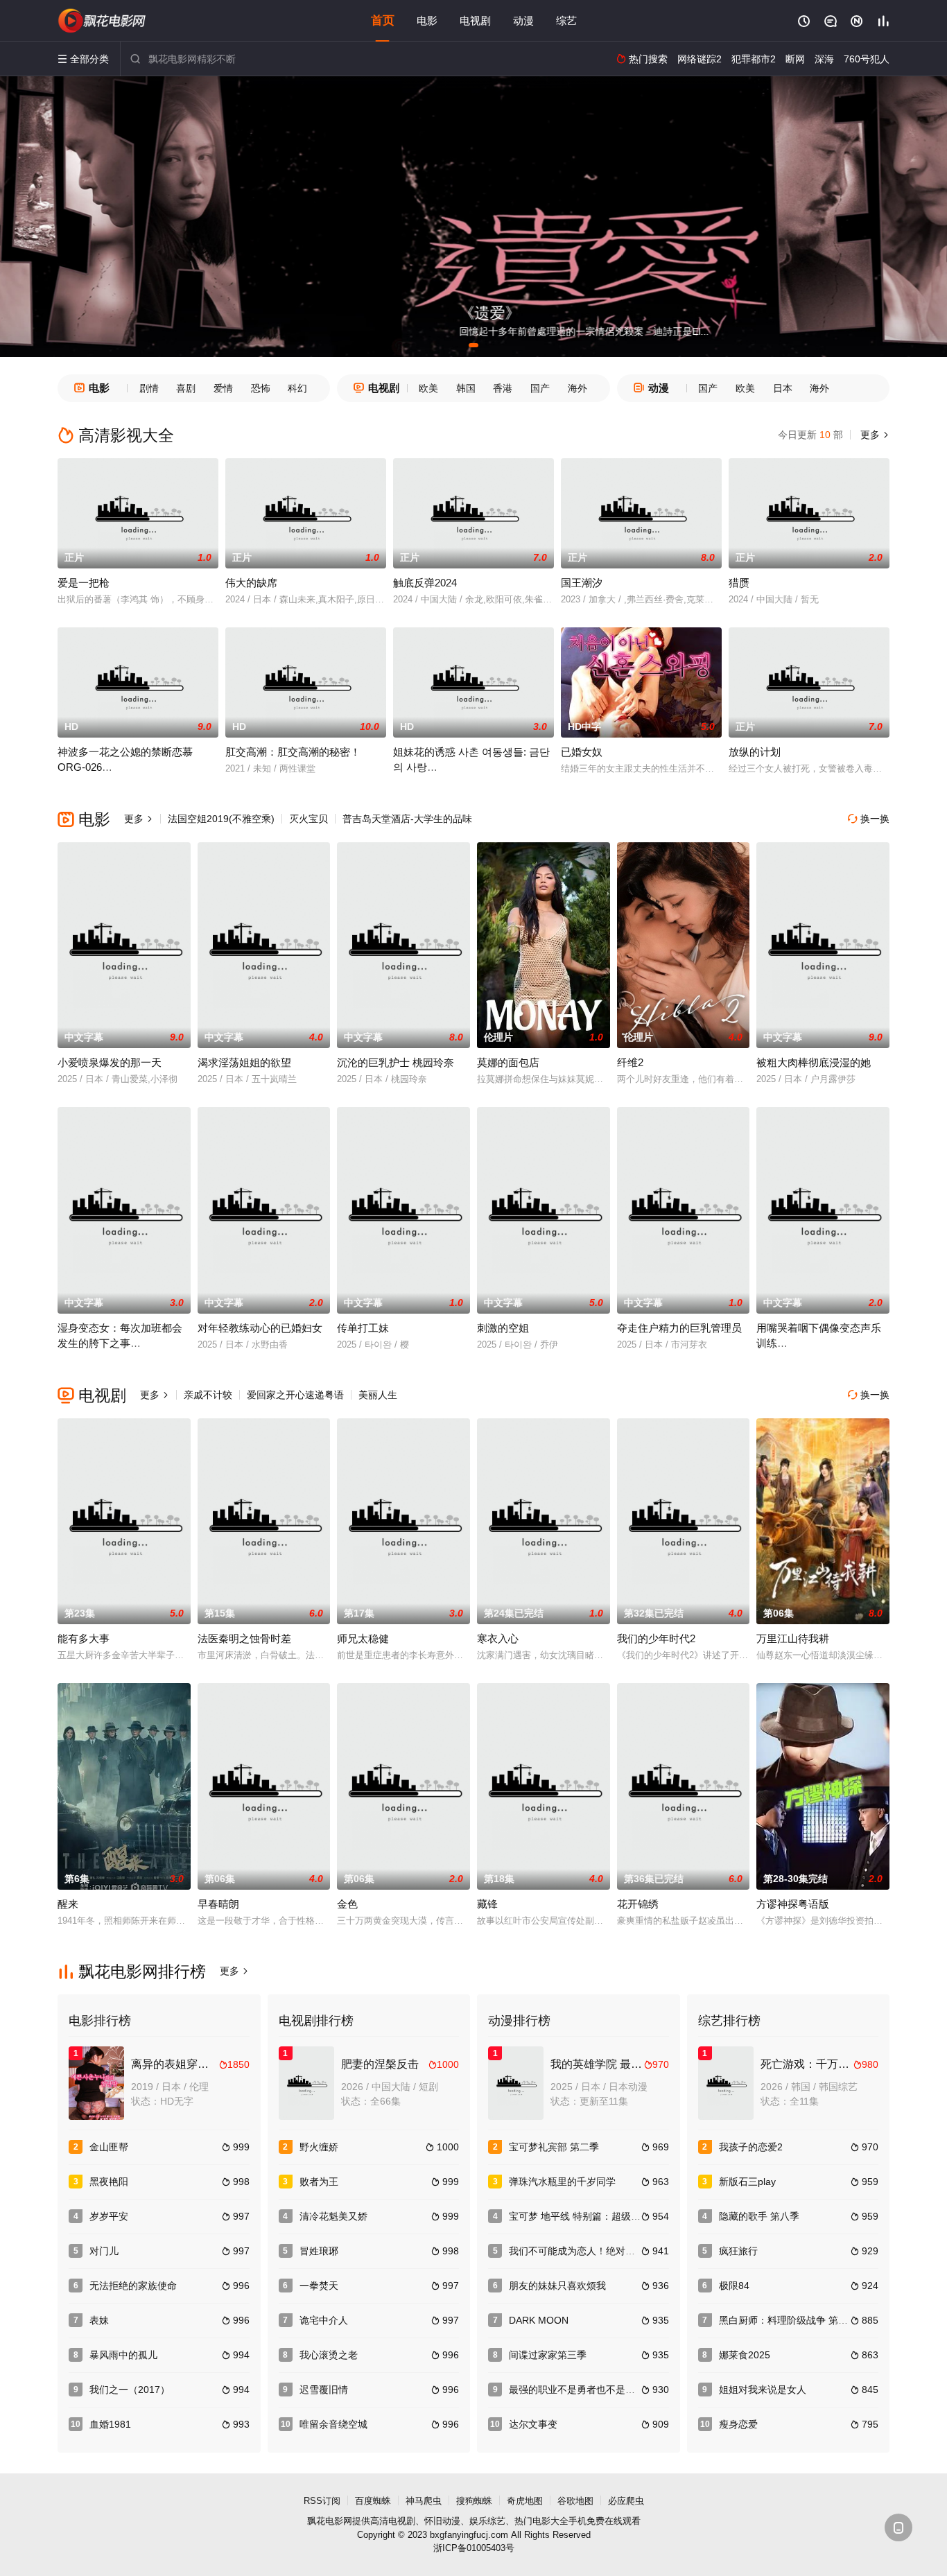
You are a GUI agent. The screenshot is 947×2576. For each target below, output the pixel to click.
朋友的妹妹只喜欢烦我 (557, 2286)
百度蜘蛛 (373, 2501)
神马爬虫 (424, 2501)
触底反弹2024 (425, 583)
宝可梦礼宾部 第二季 (554, 2147)
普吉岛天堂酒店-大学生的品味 (407, 819)
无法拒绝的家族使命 (133, 2286)
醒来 (68, 1904)
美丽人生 (378, 1395)
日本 (783, 388)
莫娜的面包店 (508, 1062)
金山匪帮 (109, 2147)
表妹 (99, 2320)
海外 (577, 388)
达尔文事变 (533, 2424)
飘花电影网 (330, 2521)
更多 (874, 435)
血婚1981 (110, 2424)
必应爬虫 (626, 2501)
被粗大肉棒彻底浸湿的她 (814, 1062)
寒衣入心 (498, 1638)
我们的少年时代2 (656, 1638)
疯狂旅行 (738, 2251)
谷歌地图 (575, 2501)
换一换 (869, 819)
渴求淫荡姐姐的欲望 (244, 1062)
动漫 (523, 20)
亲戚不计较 (208, 1395)
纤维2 (630, 1062)
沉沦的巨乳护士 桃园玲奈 (396, 1062)
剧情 (149, 388)
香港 (503, 388)
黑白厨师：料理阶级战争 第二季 (788, 2320)
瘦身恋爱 (738, 2424)
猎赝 (739, 583)
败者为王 (319, 2182)
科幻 (297, 388)
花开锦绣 (638, 1904)
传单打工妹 (363, 1328)
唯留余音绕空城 (333, 2424)
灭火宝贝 (309, 819)
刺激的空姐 (503, 1328)
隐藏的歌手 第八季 (759, 2216)
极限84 (734, 2286)
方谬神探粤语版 (793, 1904)
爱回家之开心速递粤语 (295, 1395)
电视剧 (475, 20)
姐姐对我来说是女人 (763, 2390)
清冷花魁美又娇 (333, 2216)
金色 (347, 1904)
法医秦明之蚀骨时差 (244, 1638)
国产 (540, 388)
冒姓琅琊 (319, 2251)
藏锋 (487, 1904)
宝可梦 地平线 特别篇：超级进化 (580, 2216)
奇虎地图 (525, 2501)
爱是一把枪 (84, 583)
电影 (427, 20)
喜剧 (186, 388)
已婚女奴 (582, 752)
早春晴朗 (218, 1904)
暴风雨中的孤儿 (123, 2355)
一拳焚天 (319, 2286)
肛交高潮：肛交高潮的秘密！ (293, 752)
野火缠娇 (319, 2147)
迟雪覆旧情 (324, 2390)
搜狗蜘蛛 (474, 2501)
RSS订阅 (322, 2501)
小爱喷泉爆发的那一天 (110, 1062)
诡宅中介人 (324, 2320)
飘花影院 (103, 21)
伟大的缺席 (251, 583)
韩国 (466, 388)
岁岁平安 (109, 2216)
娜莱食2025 (745, 2355)
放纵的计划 (755, 752)
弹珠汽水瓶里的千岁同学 (562, 2182)
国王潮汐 (582, 583)
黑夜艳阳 (109, 2182)
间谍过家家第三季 (548, 2355)
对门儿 (104, 2251)
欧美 (428, 388)
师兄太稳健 (363, 1638)
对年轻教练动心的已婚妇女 (260, 1328)
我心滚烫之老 (329, 2355)
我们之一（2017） (130, 2390)
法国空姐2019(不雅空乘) (221, 819)
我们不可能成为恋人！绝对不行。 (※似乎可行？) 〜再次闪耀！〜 (651, 2251)
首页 (383, 20)
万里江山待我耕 (793, 1638)
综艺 (566, 20)
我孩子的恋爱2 (751, 2147)
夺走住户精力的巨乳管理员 (679, 1328)
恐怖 (261, 388)
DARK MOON (539, 2320)
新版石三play (747, 2182)
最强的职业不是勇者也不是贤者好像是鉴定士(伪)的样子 (629, 2390)
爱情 (223, 388)
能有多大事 (84, 1638)
